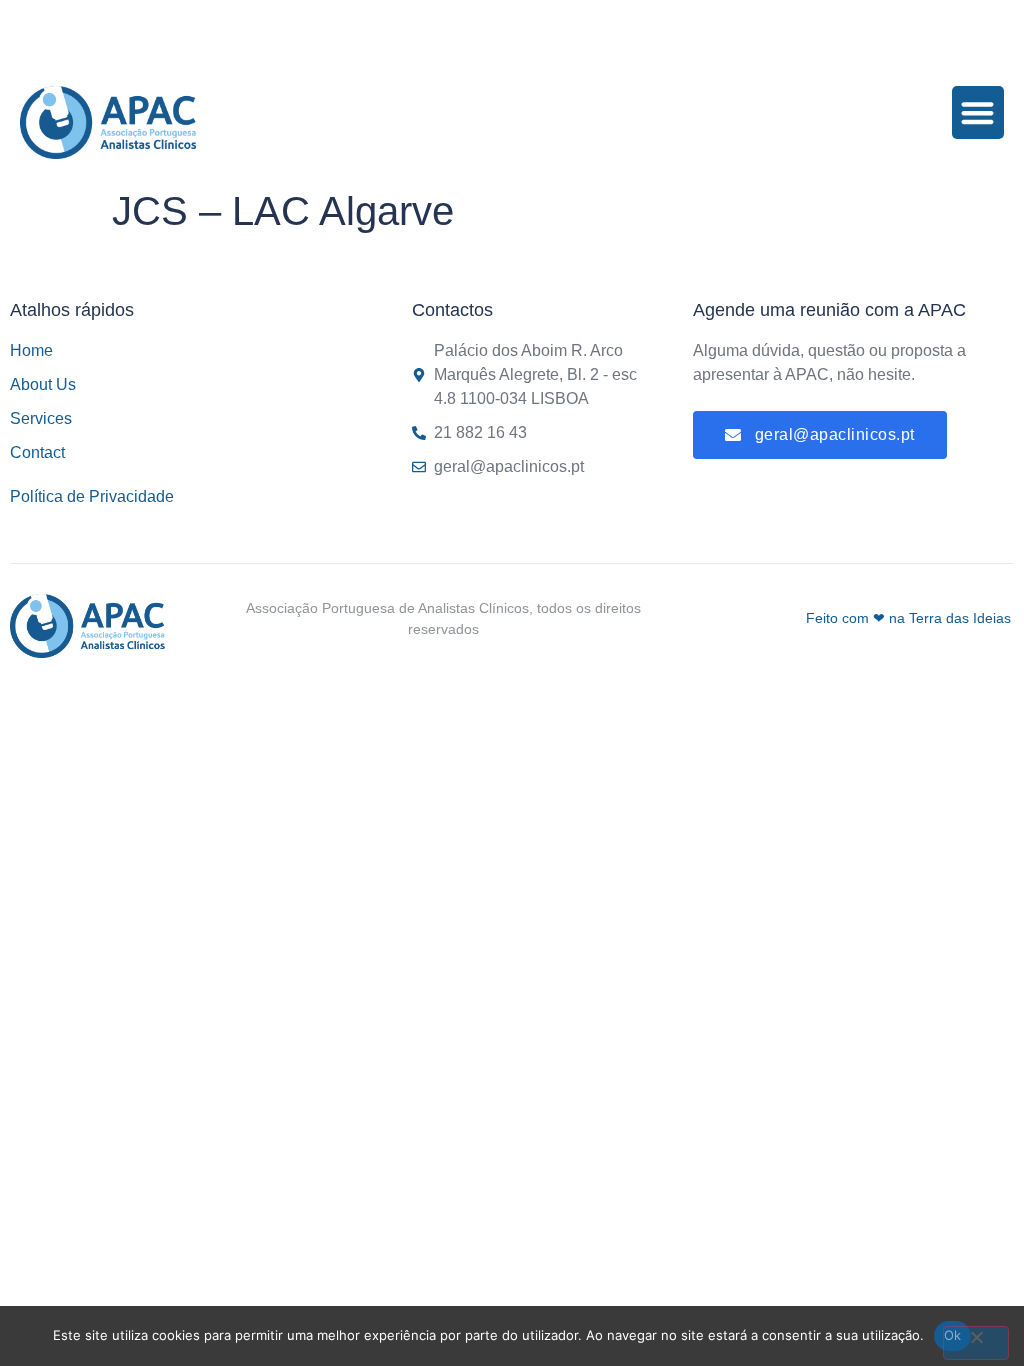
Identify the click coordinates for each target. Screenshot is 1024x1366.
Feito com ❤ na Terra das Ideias (908, 618)
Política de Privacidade (92, 496)
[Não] (976, 1343)
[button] (978, 112)
